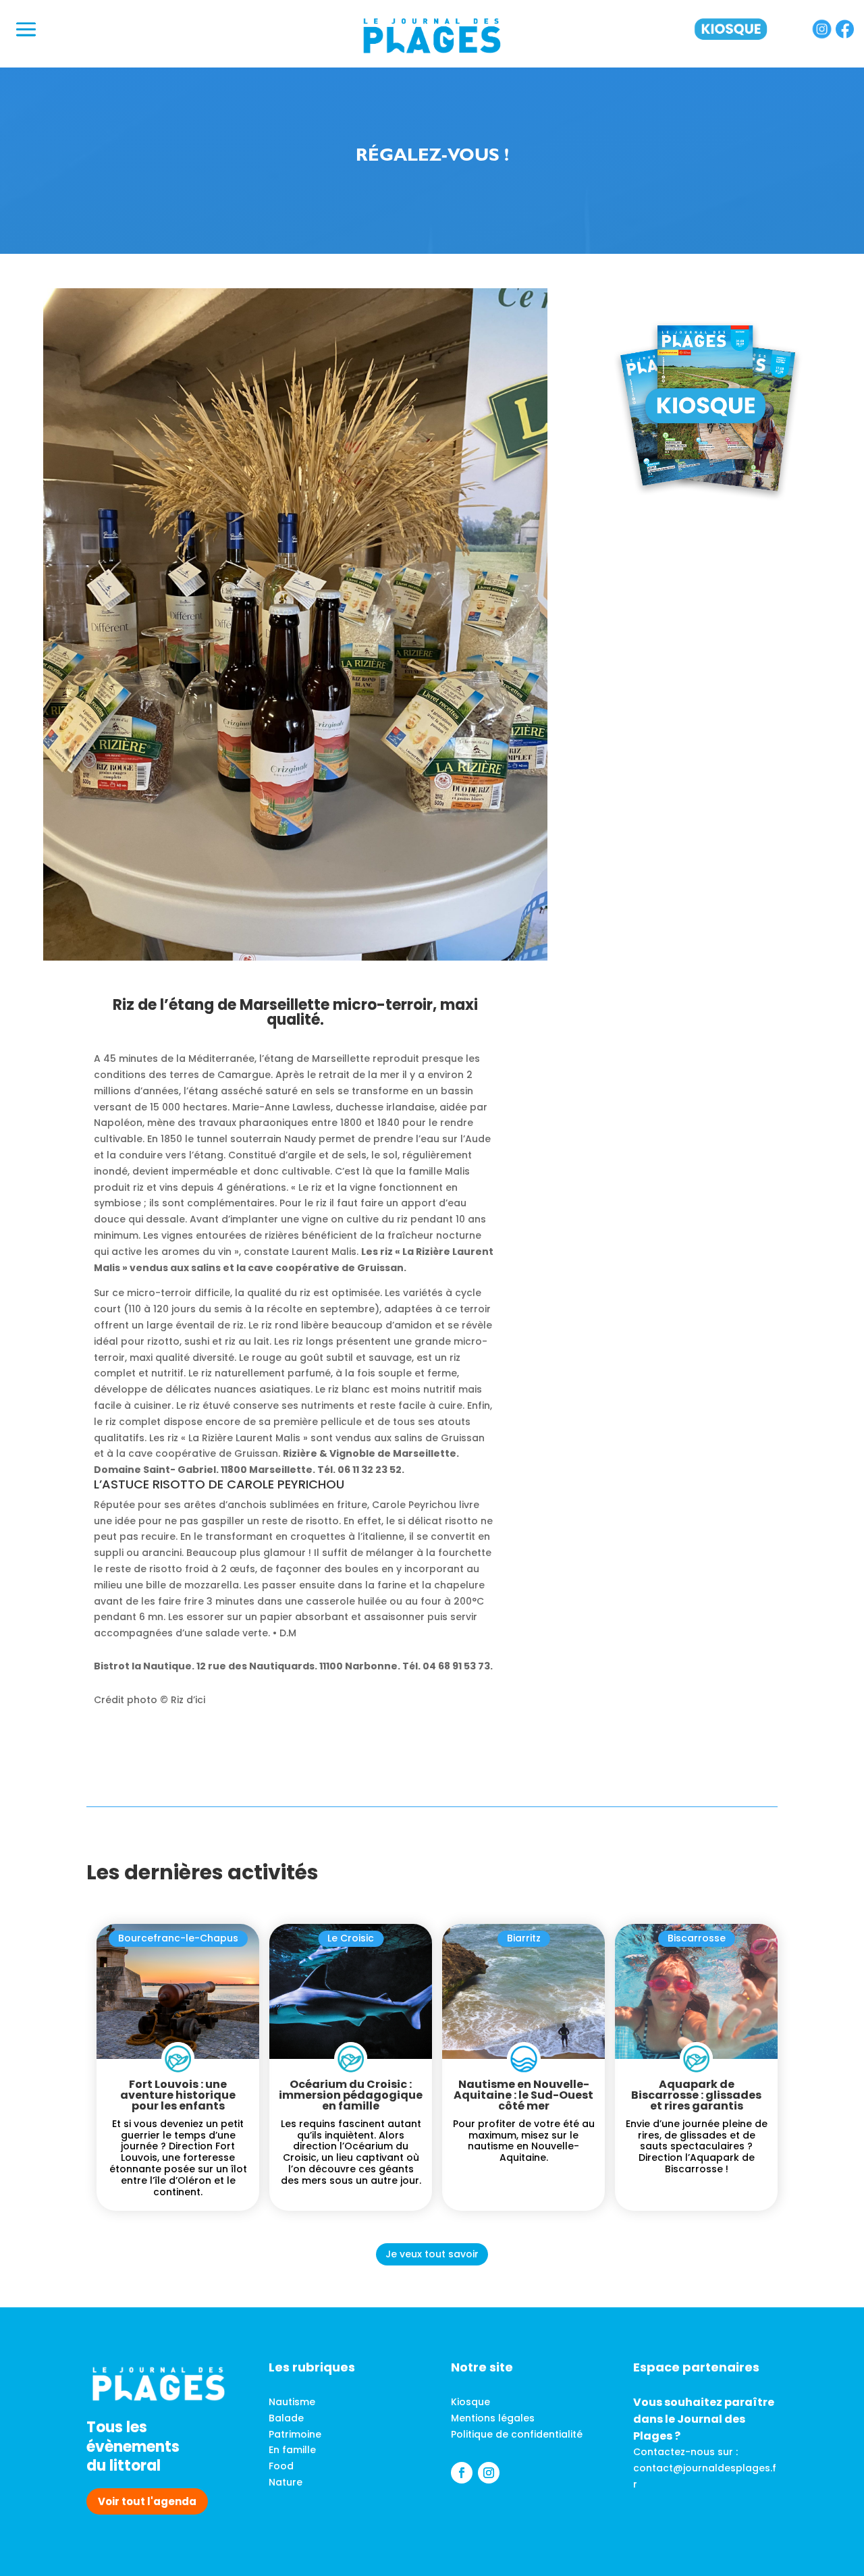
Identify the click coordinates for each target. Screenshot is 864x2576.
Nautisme (292, 2402)
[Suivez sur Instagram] (489, 2473)
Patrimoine (295, 2434)
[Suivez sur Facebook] (462, 2473)
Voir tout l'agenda (147, 2501)
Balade (286, 2418)
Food (281, 2466)
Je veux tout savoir (432, 2254)
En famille (292, 2450)
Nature (286, 2482)
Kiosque (470, 2402)
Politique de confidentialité (517, 2434)
